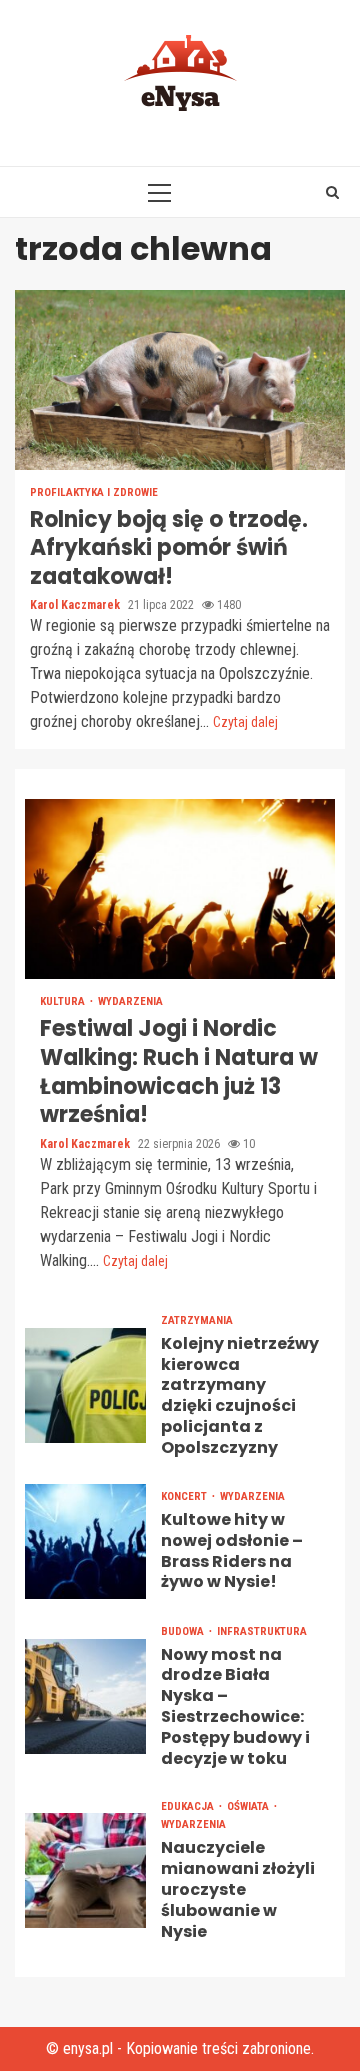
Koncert (185, 1496)
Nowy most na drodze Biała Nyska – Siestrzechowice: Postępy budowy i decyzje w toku (85, 1696)
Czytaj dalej (245, 722)
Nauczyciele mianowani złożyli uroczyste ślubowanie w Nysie (85, 1870)
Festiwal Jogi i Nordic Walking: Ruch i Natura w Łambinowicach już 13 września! (180, 889)
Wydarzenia (130, 1001)
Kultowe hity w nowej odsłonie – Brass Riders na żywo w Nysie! (85, 1541)
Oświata (249, 1806)
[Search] (332, 192)
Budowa (184, 1631)
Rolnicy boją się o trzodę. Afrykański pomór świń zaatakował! (180, 380)
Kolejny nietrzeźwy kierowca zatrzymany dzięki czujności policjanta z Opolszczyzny (85, 1385)
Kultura (64, 1001)
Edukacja (189, 1806)
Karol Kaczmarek (76, 605)
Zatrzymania (197, 1320)
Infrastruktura (262, 1631)
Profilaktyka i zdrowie (94, 492)
